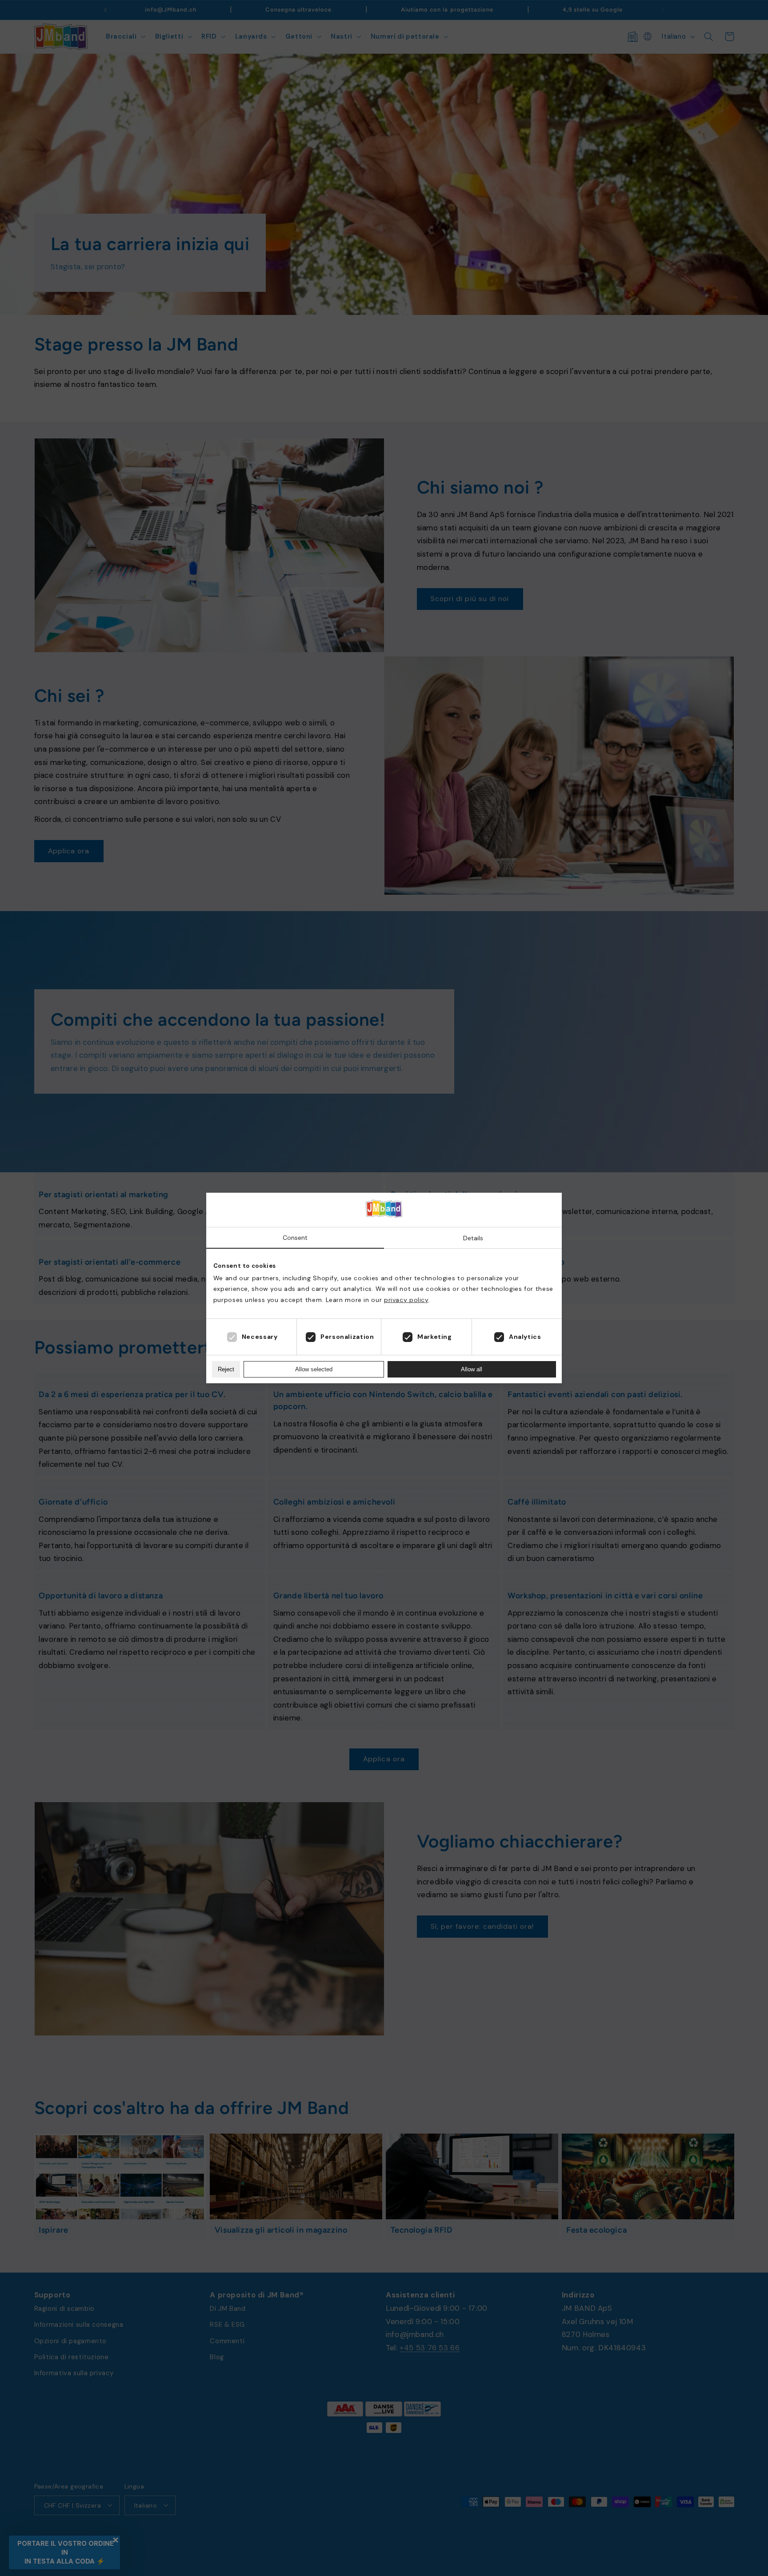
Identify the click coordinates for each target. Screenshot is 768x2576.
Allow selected (314, 1369)
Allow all (472, 1369)
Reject (226, 1369)
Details (473, 1238)
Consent (295, 1238)
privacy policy (406, 1300)
